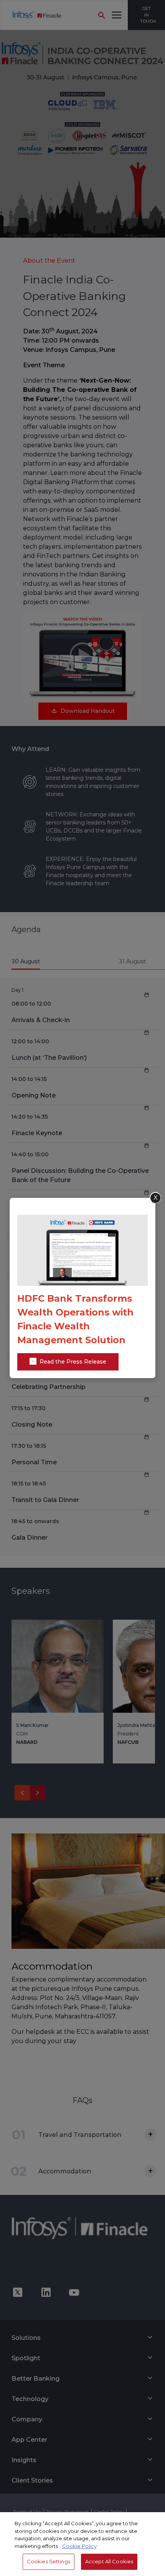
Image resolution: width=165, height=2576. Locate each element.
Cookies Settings (49, 2561)
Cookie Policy (79, 2546)
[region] (82, 2544)
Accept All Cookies (109, 2561)
